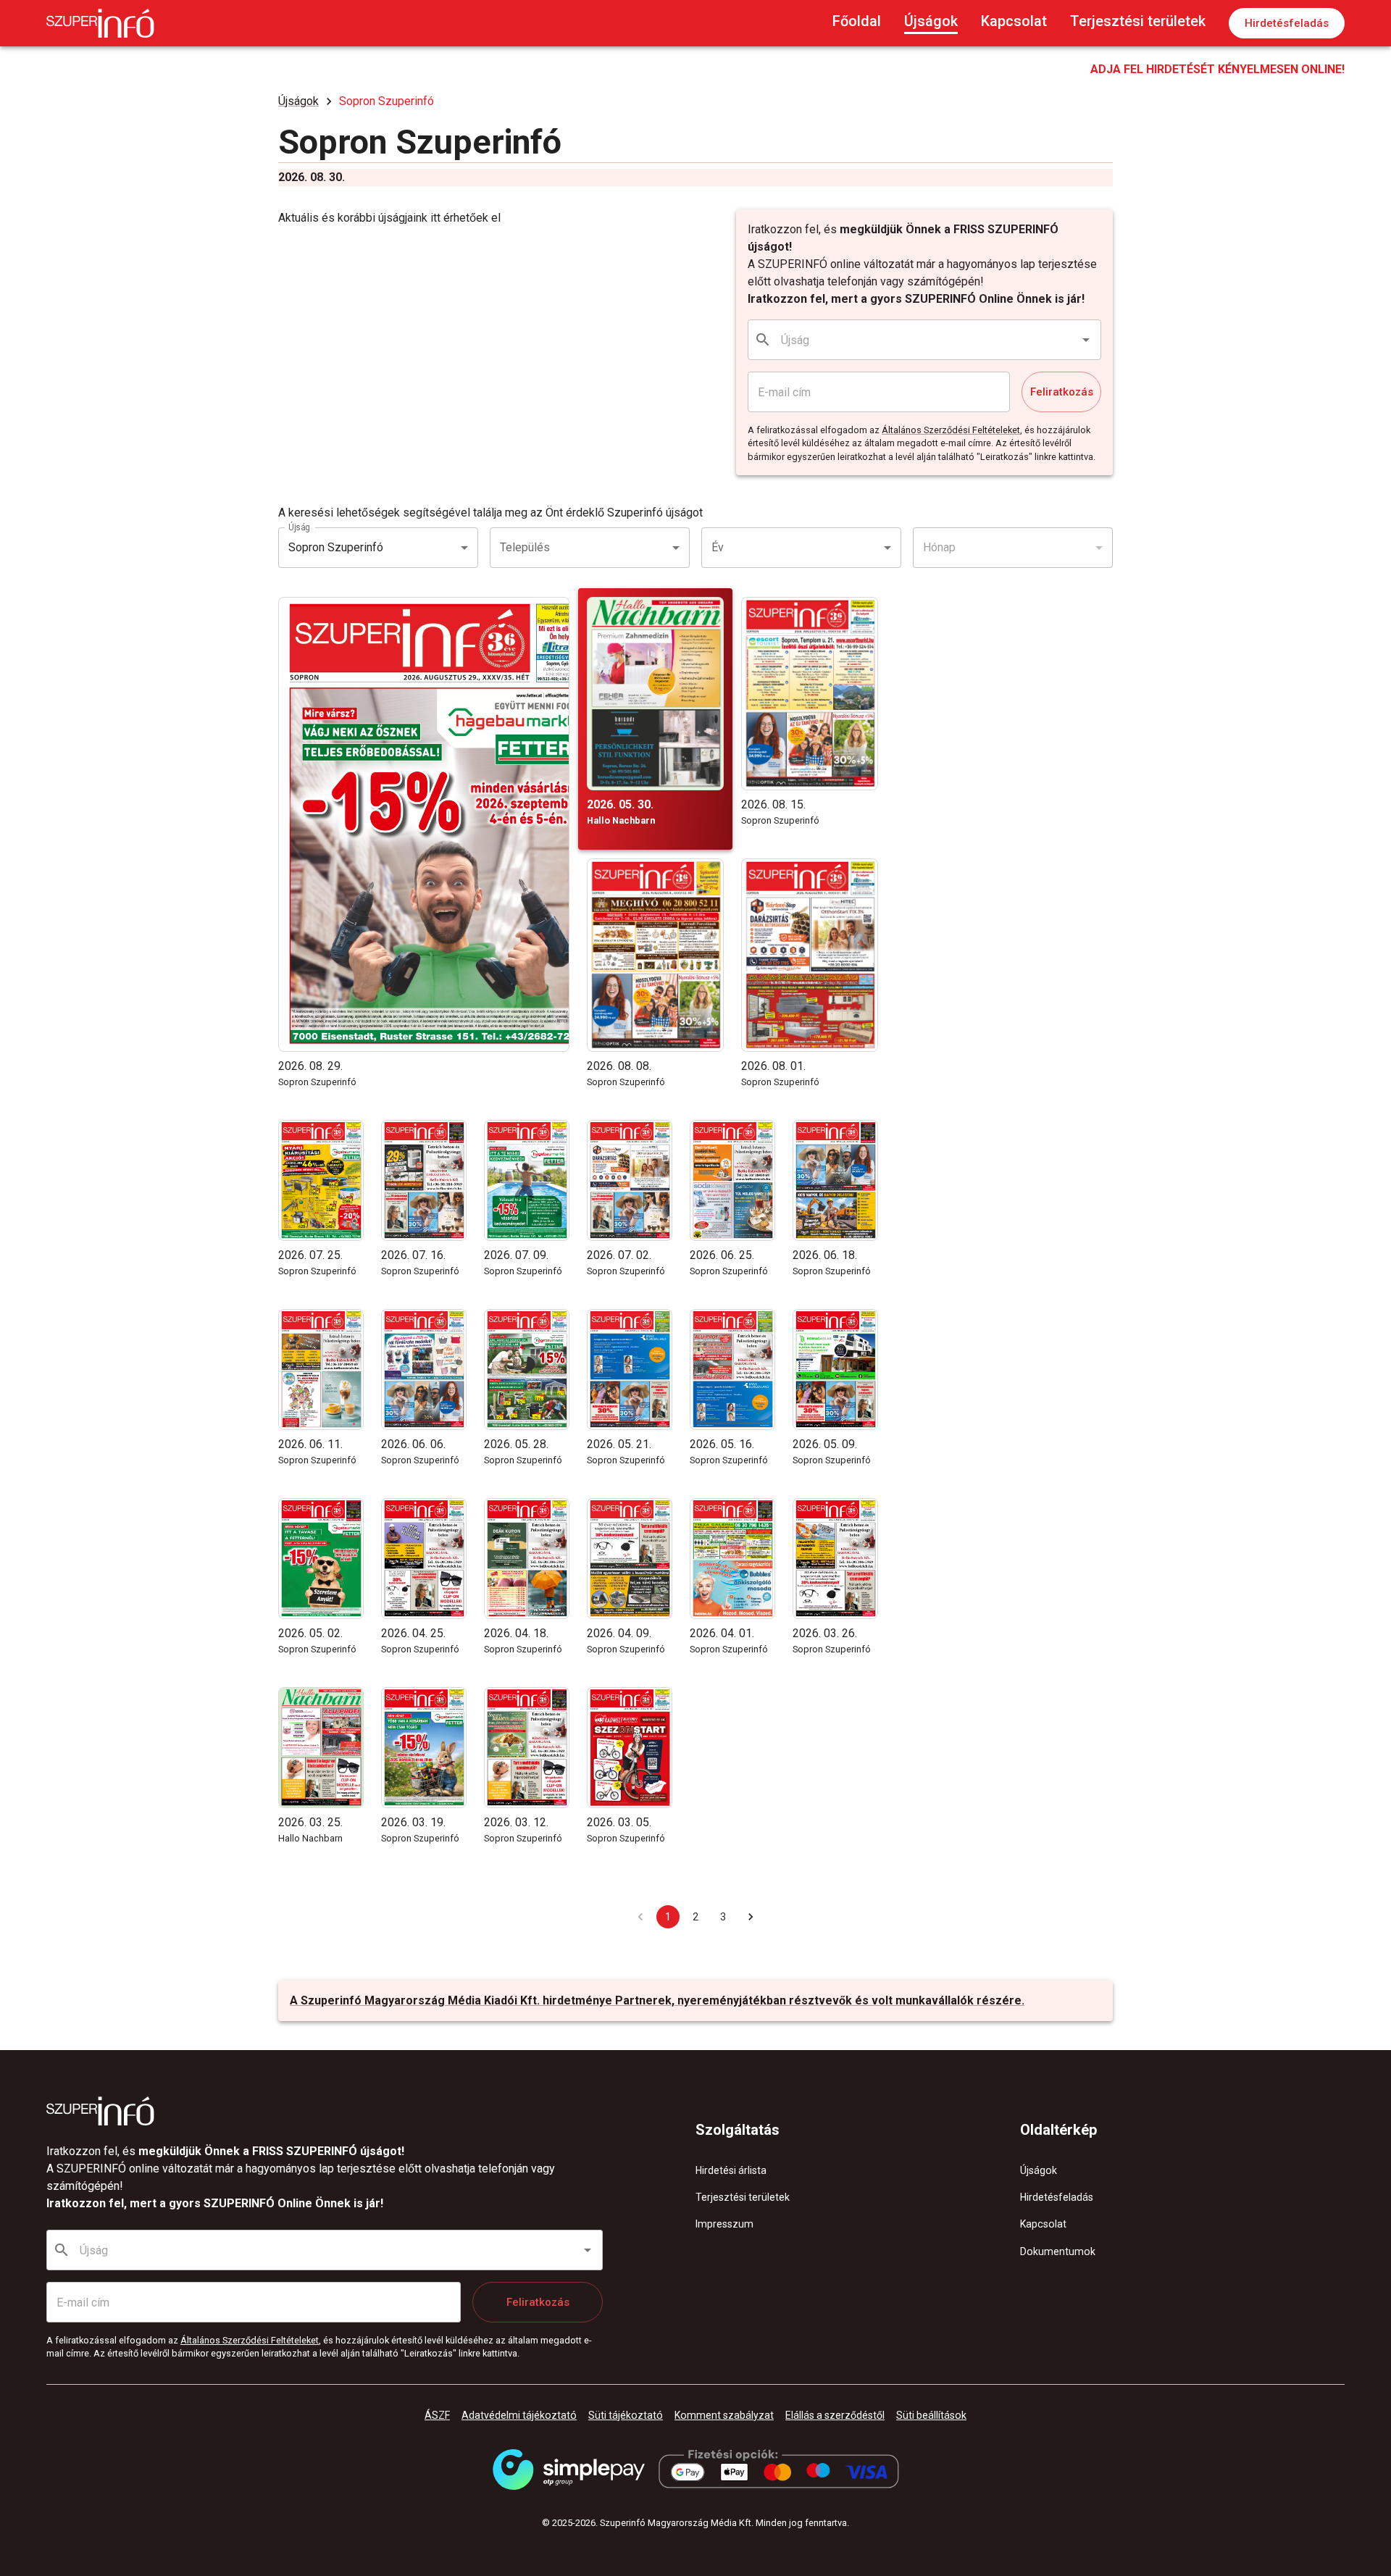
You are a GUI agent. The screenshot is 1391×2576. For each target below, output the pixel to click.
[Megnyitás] (1086, 340)
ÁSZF (437, 2415)
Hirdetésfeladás (1287, 23)
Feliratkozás (1062, 392)
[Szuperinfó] (100, 23)
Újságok (931, 21)
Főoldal (857, 21)
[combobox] (925, 340)
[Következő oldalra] (751, 1917)
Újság (299, 527)
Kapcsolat (1014, 21)
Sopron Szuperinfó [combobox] (336, 547)
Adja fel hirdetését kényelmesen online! (1217, 69)
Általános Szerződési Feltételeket (951, 430)
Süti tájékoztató (626, 2415)
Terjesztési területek (1138, 21)
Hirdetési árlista (731, 2170)
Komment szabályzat (724, 2415)
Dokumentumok (1058, 2251)
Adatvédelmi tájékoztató (519, 2415)
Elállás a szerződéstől (835, 2415)
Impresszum (724, 2224)
